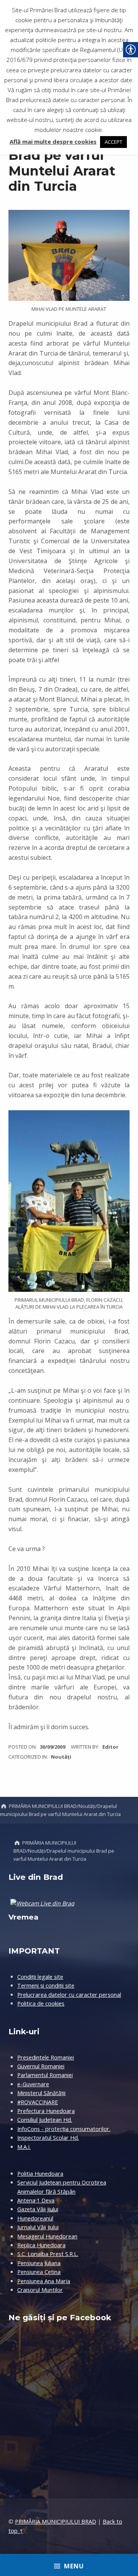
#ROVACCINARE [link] (38, 2102)
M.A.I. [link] (24, 2147)
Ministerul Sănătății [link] (41, 2093)
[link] (53, 1747)
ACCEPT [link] (113, 142)
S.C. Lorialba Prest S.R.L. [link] (48, 2254)
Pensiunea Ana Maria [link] (44, 2281)
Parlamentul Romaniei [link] (45, 2075)
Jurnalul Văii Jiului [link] (38, 2227)
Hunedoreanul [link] (35, 2218)
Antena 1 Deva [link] (36, 2200)
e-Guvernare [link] (33, 2084)
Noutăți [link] (61, 1757)
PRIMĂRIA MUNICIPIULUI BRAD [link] (56, 2522)
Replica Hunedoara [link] (41, 2245)
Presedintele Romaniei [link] (46, 2057)
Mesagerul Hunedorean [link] (47, 2236)
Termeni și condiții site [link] (46, 1986)
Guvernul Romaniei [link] (41, 2066)
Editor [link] (110, 1747)
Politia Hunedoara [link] (40, 2174)
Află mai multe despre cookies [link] (53, 141)
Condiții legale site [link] (40, 1977)
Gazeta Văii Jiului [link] (38, 2209)
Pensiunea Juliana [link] (39, 2263)
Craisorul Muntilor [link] (40, 2290)
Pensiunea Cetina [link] (39, 2272)
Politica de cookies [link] (41, 2003)
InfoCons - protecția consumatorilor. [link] (64, 2129)
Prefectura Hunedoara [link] (46, 2111)
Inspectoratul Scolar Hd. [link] (48, 2138)
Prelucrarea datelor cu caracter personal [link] (69, 1995)
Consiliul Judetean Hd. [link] (45, 2120)
